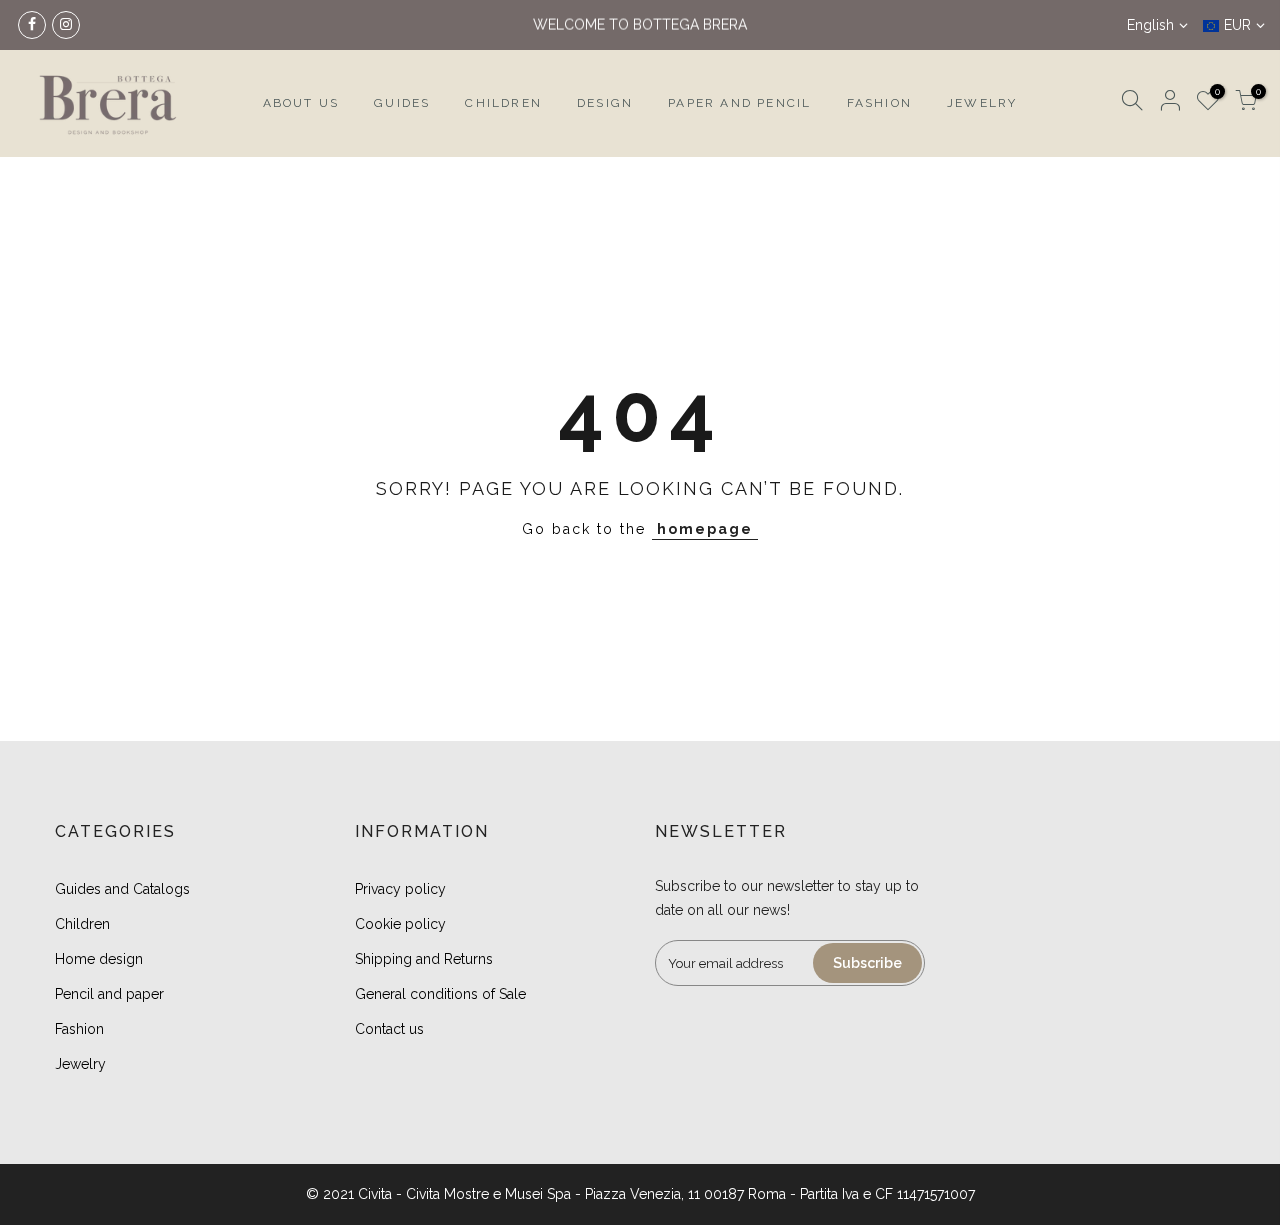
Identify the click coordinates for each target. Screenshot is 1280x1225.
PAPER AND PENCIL (739, 103)
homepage (705, 529)
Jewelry (80, 1064)
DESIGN (605, 103)
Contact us (389, 1029)
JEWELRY (982, 103)
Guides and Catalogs (122, 889)
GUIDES (402, 103)
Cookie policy (400, 924)
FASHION (879, 103)
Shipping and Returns (424, 959)
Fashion (79, 1029)
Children (82, 924)
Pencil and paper (109, 994)
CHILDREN (503, 103)
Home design (99, 959)
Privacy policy (400, 889)
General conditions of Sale (440, 994)
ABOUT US (301, 103)
